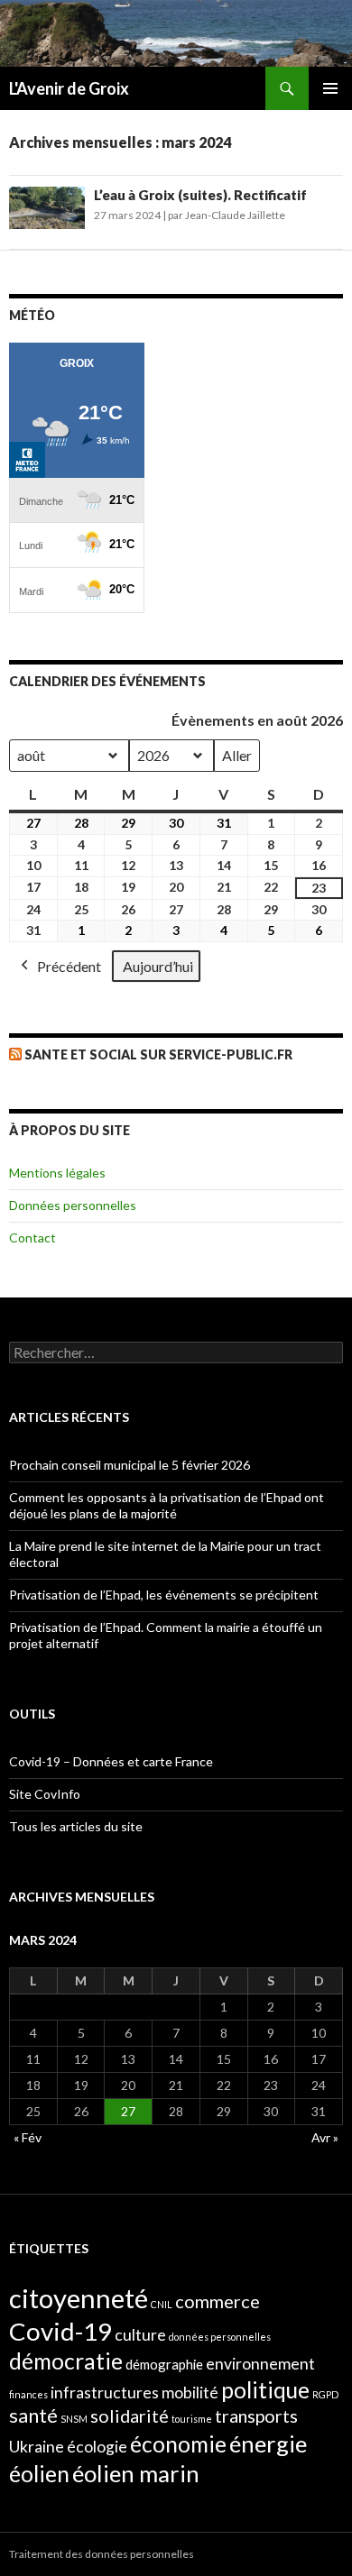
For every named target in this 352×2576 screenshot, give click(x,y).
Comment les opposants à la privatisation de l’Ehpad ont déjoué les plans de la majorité (167, 1505)
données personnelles (220, 2337)
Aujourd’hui (158, 966)
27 (128, 2111)
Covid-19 (60, 2331)
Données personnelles (73, 1205)
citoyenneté (79, 2298)
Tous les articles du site (76, 1826)
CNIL (162, 2304)
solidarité (130, 2416)
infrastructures (105, 2393)
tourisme (192, 2419)
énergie (268, 2443)
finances (28, 2394)
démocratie (66, 2361)
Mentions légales (57, 1173)
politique (265, 2390)
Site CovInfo (45, 1794)
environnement (260, 2364)
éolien (39, 2474)
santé (33, 2416)
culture (140, 2335)
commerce (218, 2301)
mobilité (190, 2393)
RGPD (325, 2394)
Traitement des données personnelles (102, 2554)
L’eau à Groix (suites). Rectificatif (200, 195)
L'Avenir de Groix (69, 88)
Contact (32, 1238)
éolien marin (136, 2473)
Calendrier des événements (107, 681)
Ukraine (37, 2447)
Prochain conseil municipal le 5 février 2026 (130, 1465)
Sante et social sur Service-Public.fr (158, 1054)
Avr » (325, 2137)
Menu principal (330, 88)
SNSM (74, 2419)
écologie (97, 2447)
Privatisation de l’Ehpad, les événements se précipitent (164, 1595)
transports (256, 2416)
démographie (164, 2364)
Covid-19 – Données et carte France (111, 1761)
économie (178, 2444)
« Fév (28, 2137)
